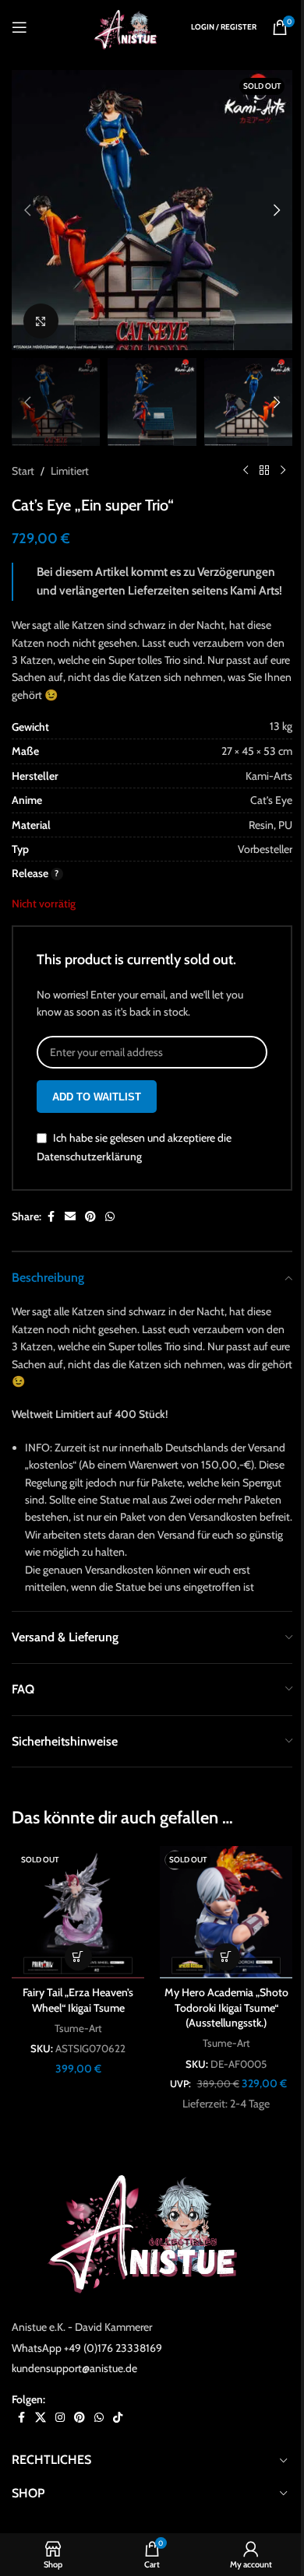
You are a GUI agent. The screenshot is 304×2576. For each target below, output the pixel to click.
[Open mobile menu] (19, 27)
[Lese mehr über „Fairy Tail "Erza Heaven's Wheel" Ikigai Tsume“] (78, 1957)
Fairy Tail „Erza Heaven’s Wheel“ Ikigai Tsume (78, 2000)
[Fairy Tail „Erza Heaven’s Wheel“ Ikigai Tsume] (78, 1912)
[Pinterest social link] (90, 1217)
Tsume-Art (78, 2028)
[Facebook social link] (51, 1217)
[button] (27, 210)
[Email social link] (70, 1217)
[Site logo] (129, 26)
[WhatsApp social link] (110, 1217)
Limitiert (70, 471)
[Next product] (283, 471)
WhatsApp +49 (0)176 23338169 (87, 2348)
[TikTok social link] (118, 2418)
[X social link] (41, 2418)
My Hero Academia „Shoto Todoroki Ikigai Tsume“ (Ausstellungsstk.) (226, 2007)
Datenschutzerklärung (89, 1156)
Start (23, 471)
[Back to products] (264, 471)
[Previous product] (246, 471)
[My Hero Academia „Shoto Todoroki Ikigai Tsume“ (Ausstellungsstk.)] (226, 1912)
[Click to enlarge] (41, 321)
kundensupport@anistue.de (74, 2368)
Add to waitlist (97, 1097)
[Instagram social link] (60, 2418)
